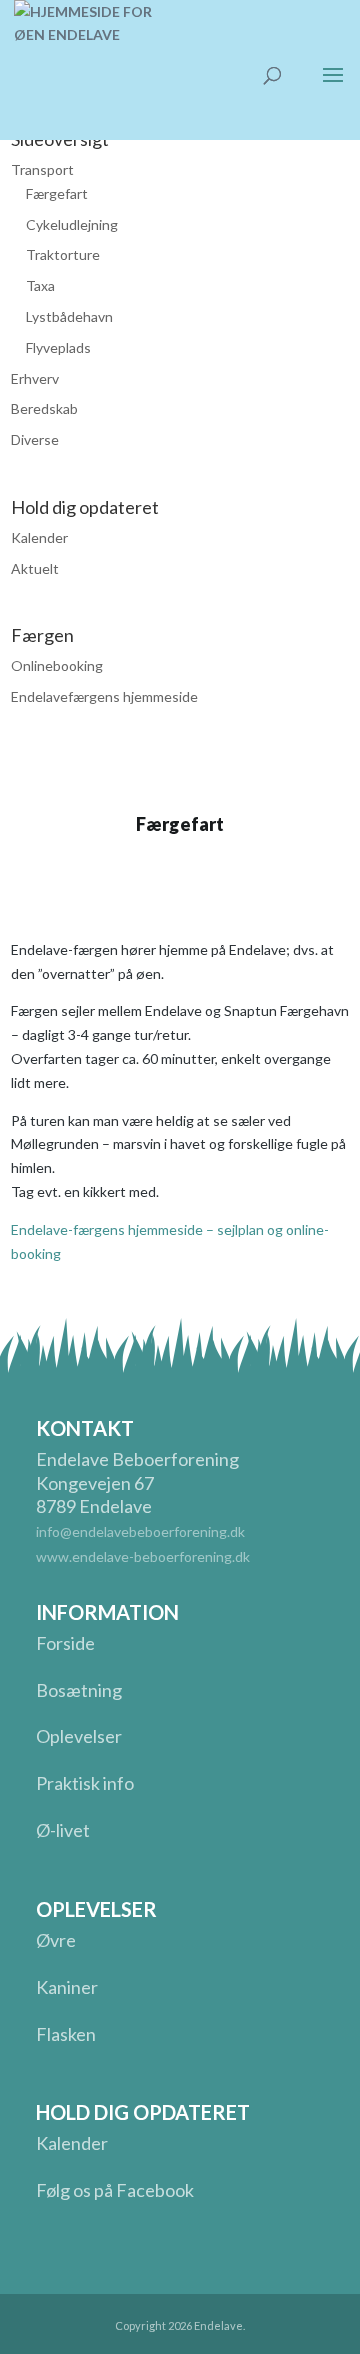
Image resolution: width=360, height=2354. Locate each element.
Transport (42, 169)
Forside (65, 1643)
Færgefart (57, 193)
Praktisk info (85, 1783)
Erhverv (35, 378)
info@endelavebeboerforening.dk (140, 1531)
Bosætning (79, 1690)
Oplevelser (79, 1736)
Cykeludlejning (72, 224)
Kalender (39, 537)
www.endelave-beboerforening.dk (143, 1556)
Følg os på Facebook (115, 2190)
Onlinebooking (57, 665)
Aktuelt (35, 568)
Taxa (40, 285)
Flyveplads (58, 347)
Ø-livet (63, 1830)
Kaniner (67, 1987)
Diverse (35, 439)
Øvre (56, 1940)
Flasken (66, 2034)
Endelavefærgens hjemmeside (104, 696)
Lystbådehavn (69, 316)
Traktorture (63, 254)
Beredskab (44, 408)
